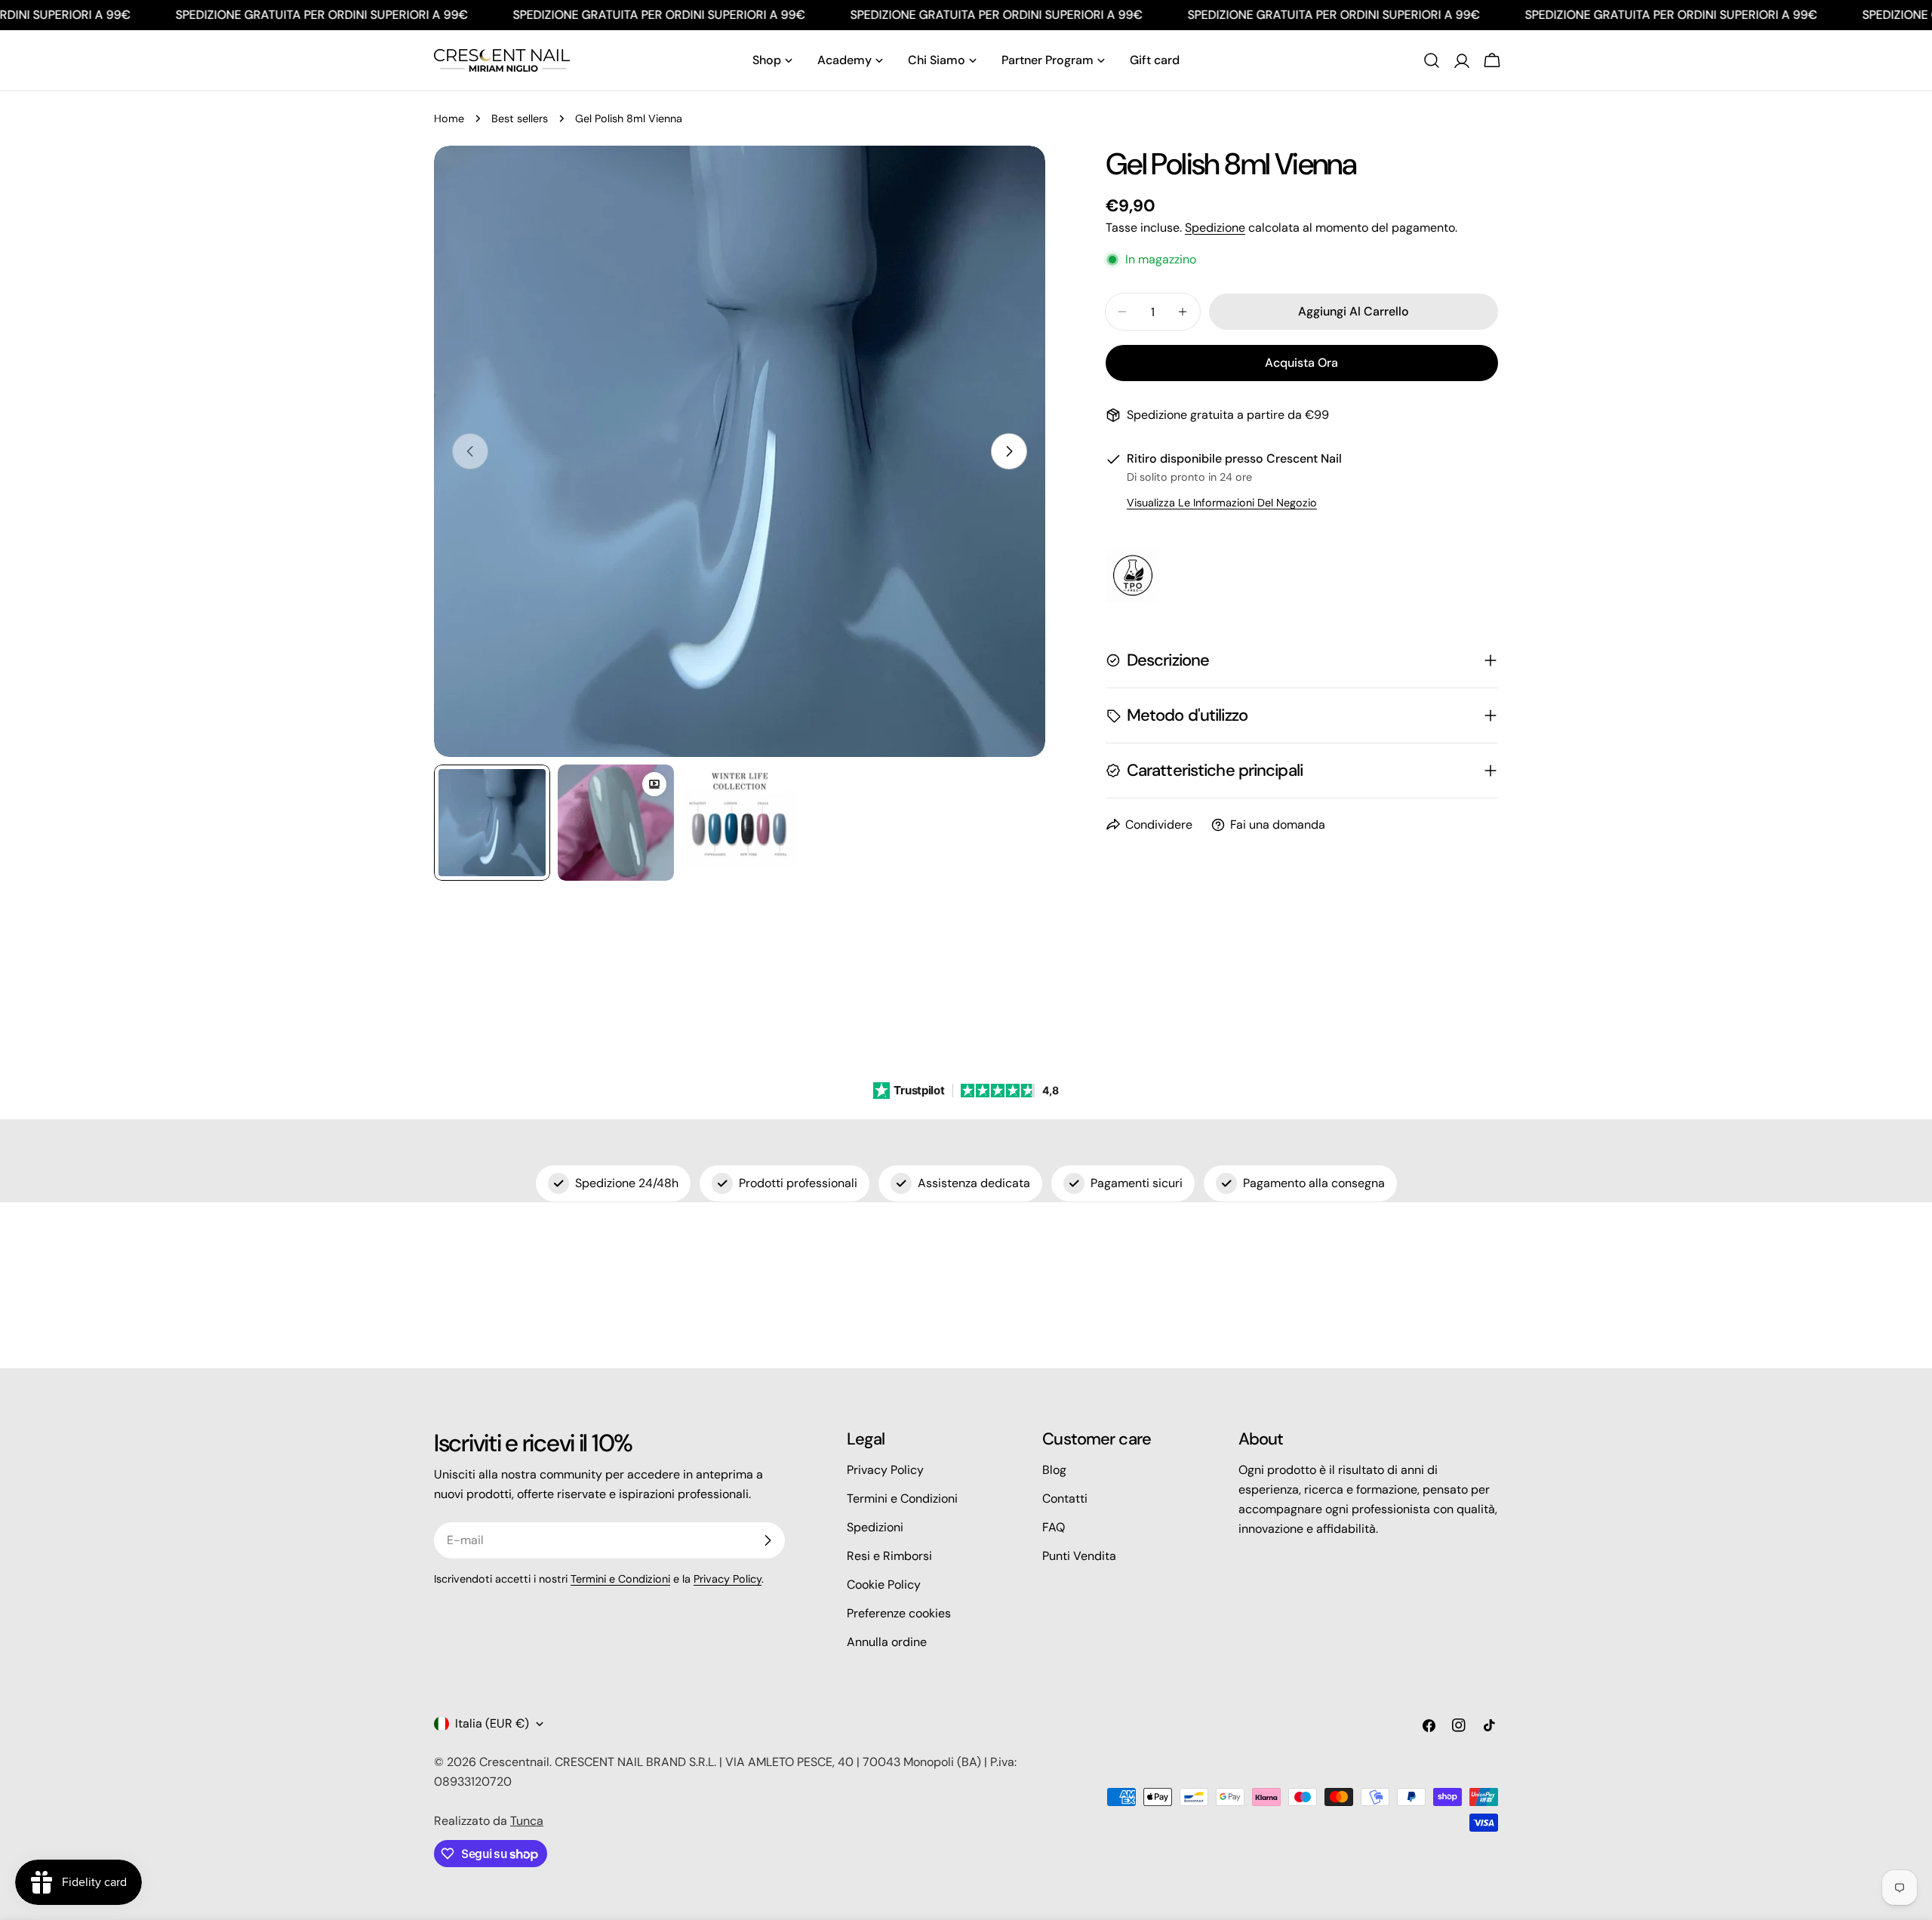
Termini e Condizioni (620, 1579)
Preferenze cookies (899, 1613)
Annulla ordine (887, 1642)
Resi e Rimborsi (889, 1556)
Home (449, 118)
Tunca (527, 1821)
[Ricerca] (1432, 60)
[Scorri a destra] (1009, 451)
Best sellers (520, 118)
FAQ (1054, 1527)
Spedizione (1215, 228)
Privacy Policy (728, 1579)
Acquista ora (1301, 363)
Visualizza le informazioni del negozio (1222, 503)
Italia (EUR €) (492, 1723)
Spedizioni (875, 1527)
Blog (1054, 1470)
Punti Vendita (1079, 1556)
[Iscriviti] (768, 1540)
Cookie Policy (884, 1585)
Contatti (1065, 1498)
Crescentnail (514, 1762)
